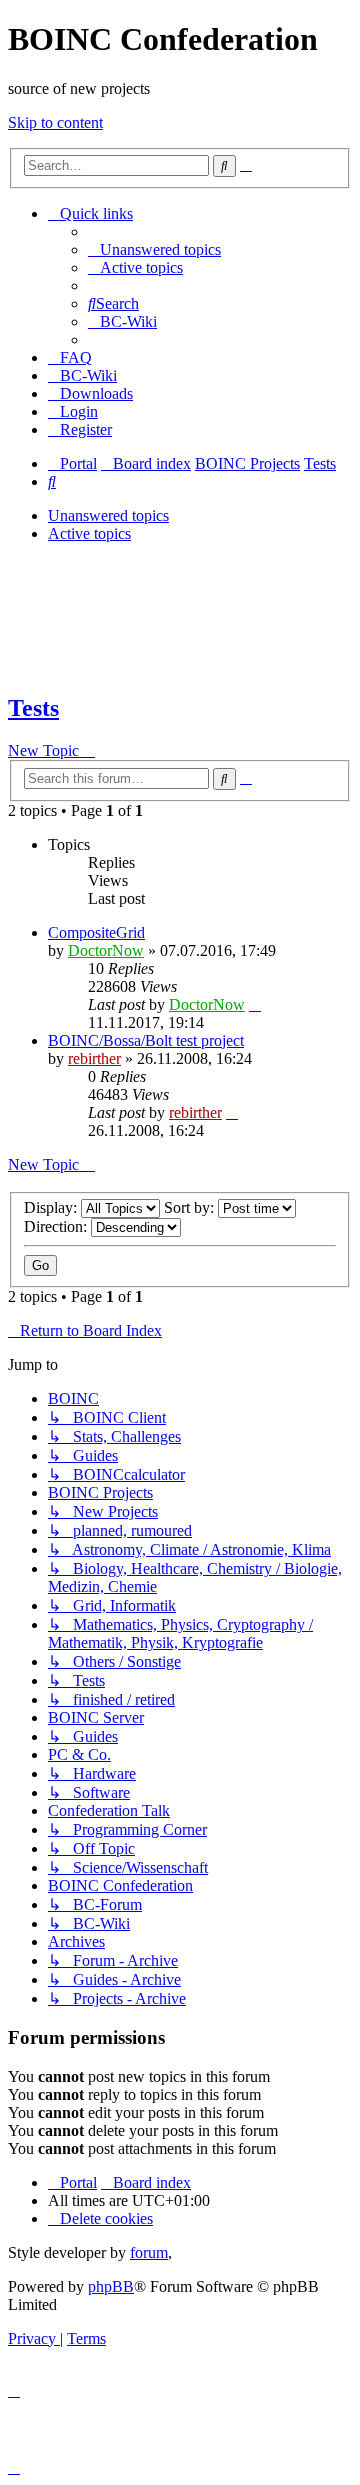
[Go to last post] (255, 1004)
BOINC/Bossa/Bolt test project (146, 1040)
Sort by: (191, 1207)
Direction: (57, 1226)
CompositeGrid (96, 932)
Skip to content (55, 122)
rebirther (94, 1058)
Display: (52, 1207)
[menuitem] (154, 249)
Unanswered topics (108, 515)
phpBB (111, 2286)
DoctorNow (106, 950)
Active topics (89, 533)
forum (149, 2252)
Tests (33, 708)
